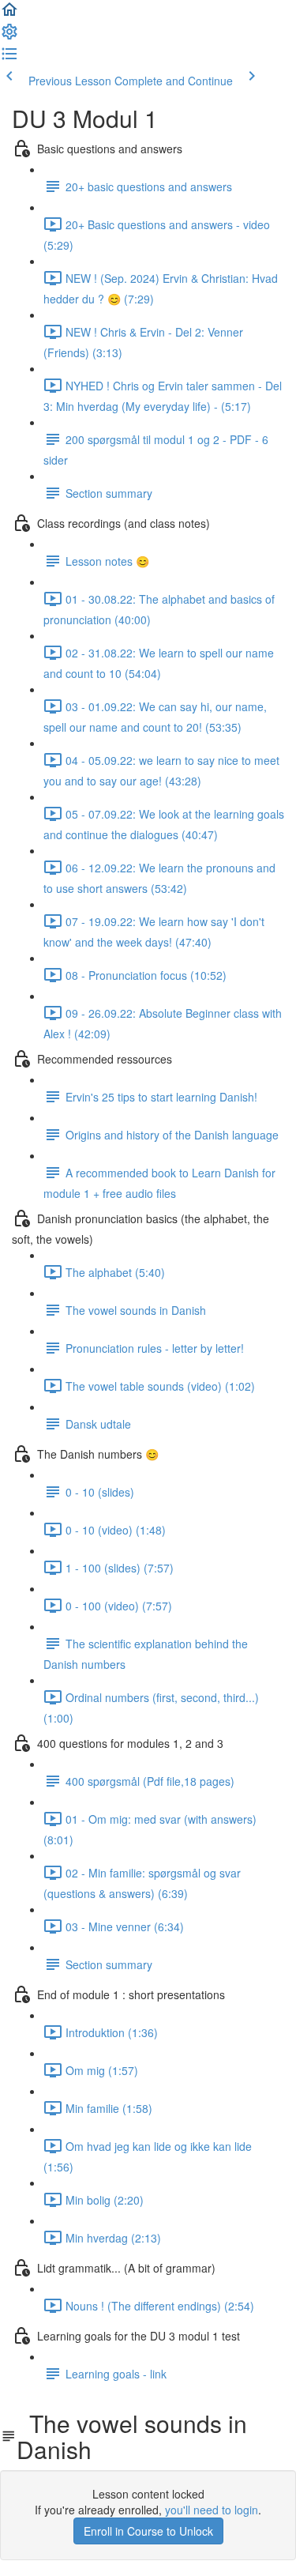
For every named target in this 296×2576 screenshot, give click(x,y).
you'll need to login (212, 2510)
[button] (9, 14)
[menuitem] (9, 36)
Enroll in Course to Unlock (148, 2531)
